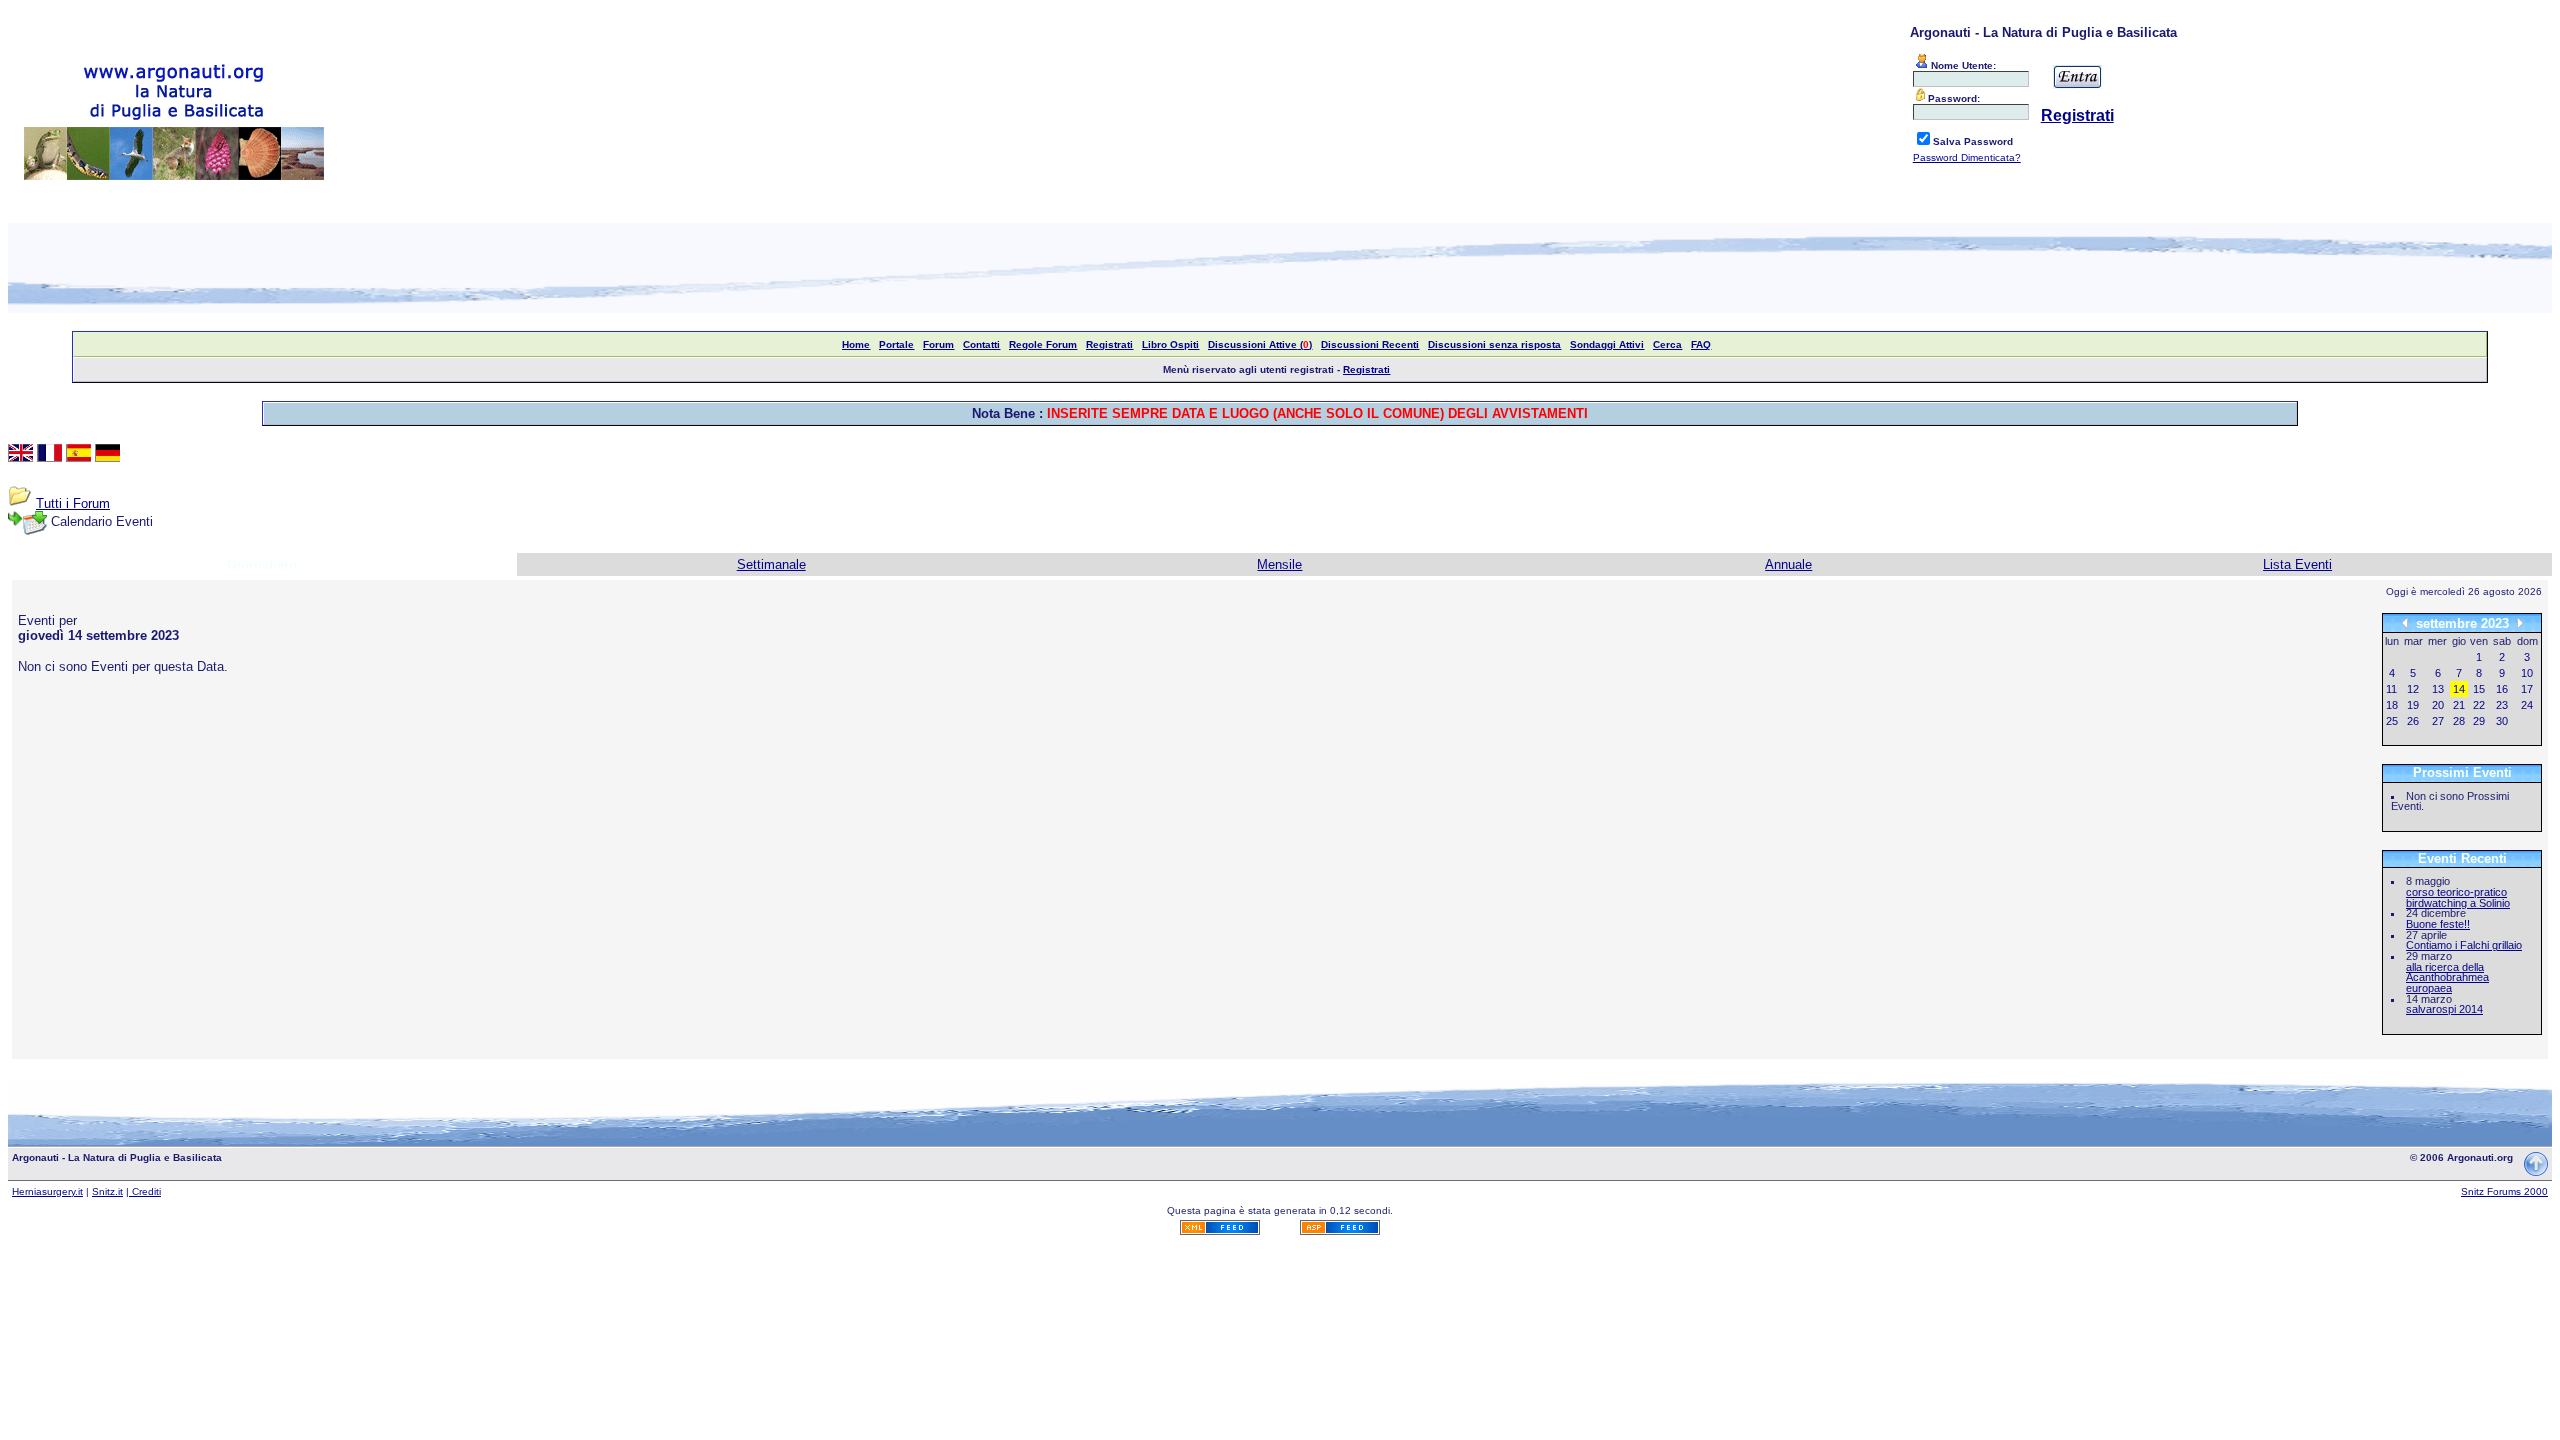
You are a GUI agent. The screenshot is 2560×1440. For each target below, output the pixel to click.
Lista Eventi (2297, 564)
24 (2527, 705)
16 (2502, 689)
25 (2392, 721)
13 (2438, 689)
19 (2413, 705)
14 (2459, 689)
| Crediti (143, 1191)
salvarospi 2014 (2444, 1009)
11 (2391, 689)
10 (2527, 673)
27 (2438, 721)
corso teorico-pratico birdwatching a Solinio (2458, 897)
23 (2502, 705)
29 (2479, 721)
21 (2459, 705)
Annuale (1788, 564)
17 (2527, 689)
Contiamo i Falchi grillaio (2464, 945)
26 (2413, 721)
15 (2479, 689)
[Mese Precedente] (2405, 622)
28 (2459, 721)
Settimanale (771, 564)
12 (2413, 689)
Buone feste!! (2438, 924)
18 (2392, 705)
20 (2438, 705)
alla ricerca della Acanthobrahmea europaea (2447, 977)
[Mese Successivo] (2520, 622)
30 (2502, 721)
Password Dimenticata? (1967, 157)
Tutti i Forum (73, 503)
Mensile (1279, 564)
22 (2479, 705)
